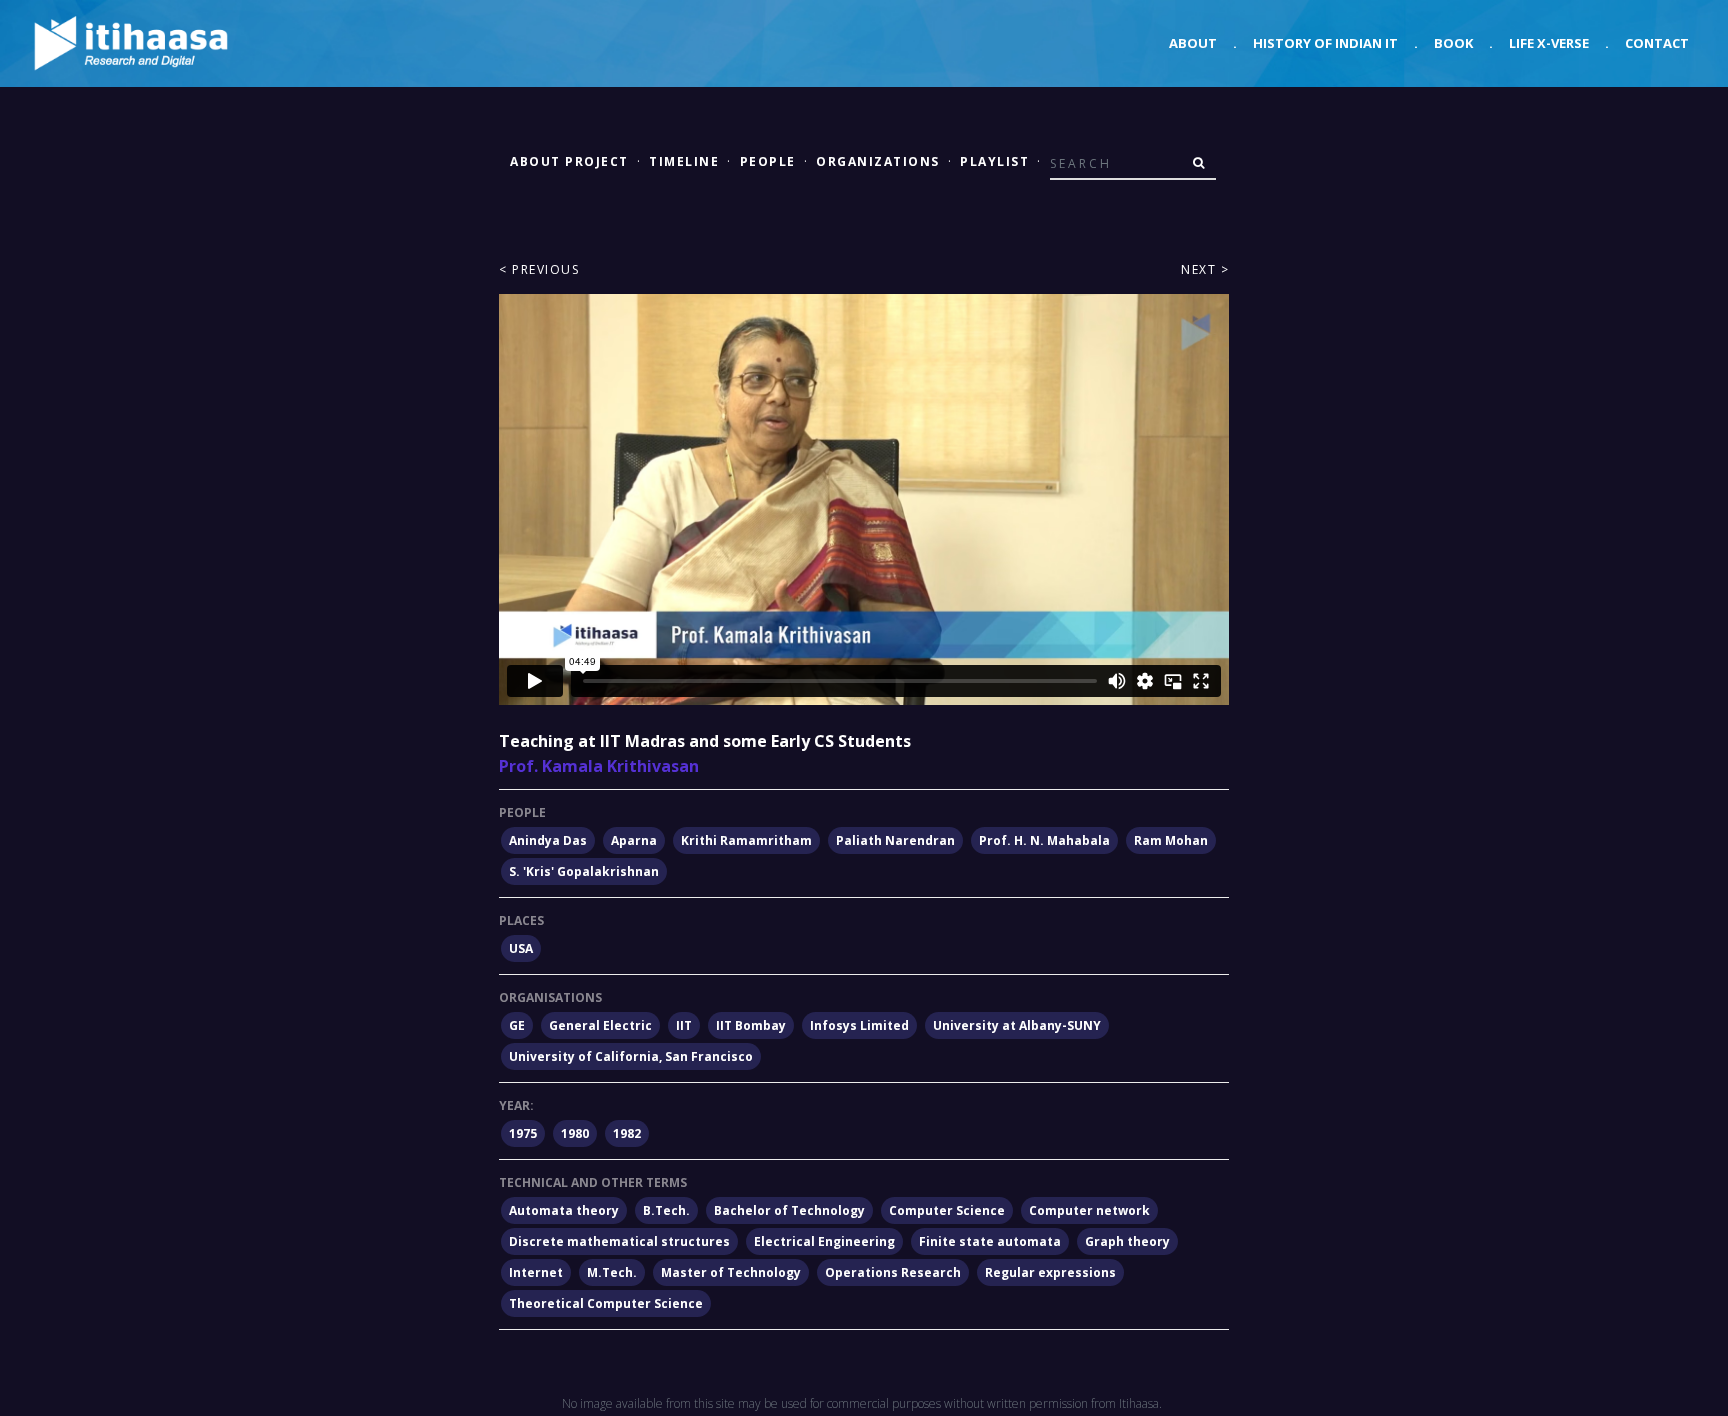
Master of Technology (731, 1272)
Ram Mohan (1171, 840)
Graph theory (1127, 1241)
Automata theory (564, 1210)
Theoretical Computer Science (606, 1303)
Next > (1205, 269)
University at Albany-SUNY (1017, 1025)
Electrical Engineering (824, 1241)
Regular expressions (1050, 1272)
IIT (684, 1025)
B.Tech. (666, 1210)
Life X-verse (1549, 43)
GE (517, 1025)
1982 (627, 1133)
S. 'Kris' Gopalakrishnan (584, 871)
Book (1453, 43)
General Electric (600, 1025)
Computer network (1089, 1210)
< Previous (539, 269)
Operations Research (893, 1272)
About (1193, 43)
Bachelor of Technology (789, 1210)
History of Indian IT (1325, 43)
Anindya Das (548, 840)
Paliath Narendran (895, 840)
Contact (1657, 43)
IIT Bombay (751, 1025)
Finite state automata (990, 1241)
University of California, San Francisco (631, 1056)
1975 (523, 1133)
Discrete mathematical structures (619, 1241)
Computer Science (947, 1210)
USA (521, 948)
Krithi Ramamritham (746, 840)
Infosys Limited (859, 1025)
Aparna (634, 840)
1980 (575, 1133)
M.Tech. (612, 1272)
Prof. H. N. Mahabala (1044, 840)
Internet (536, 1272)
